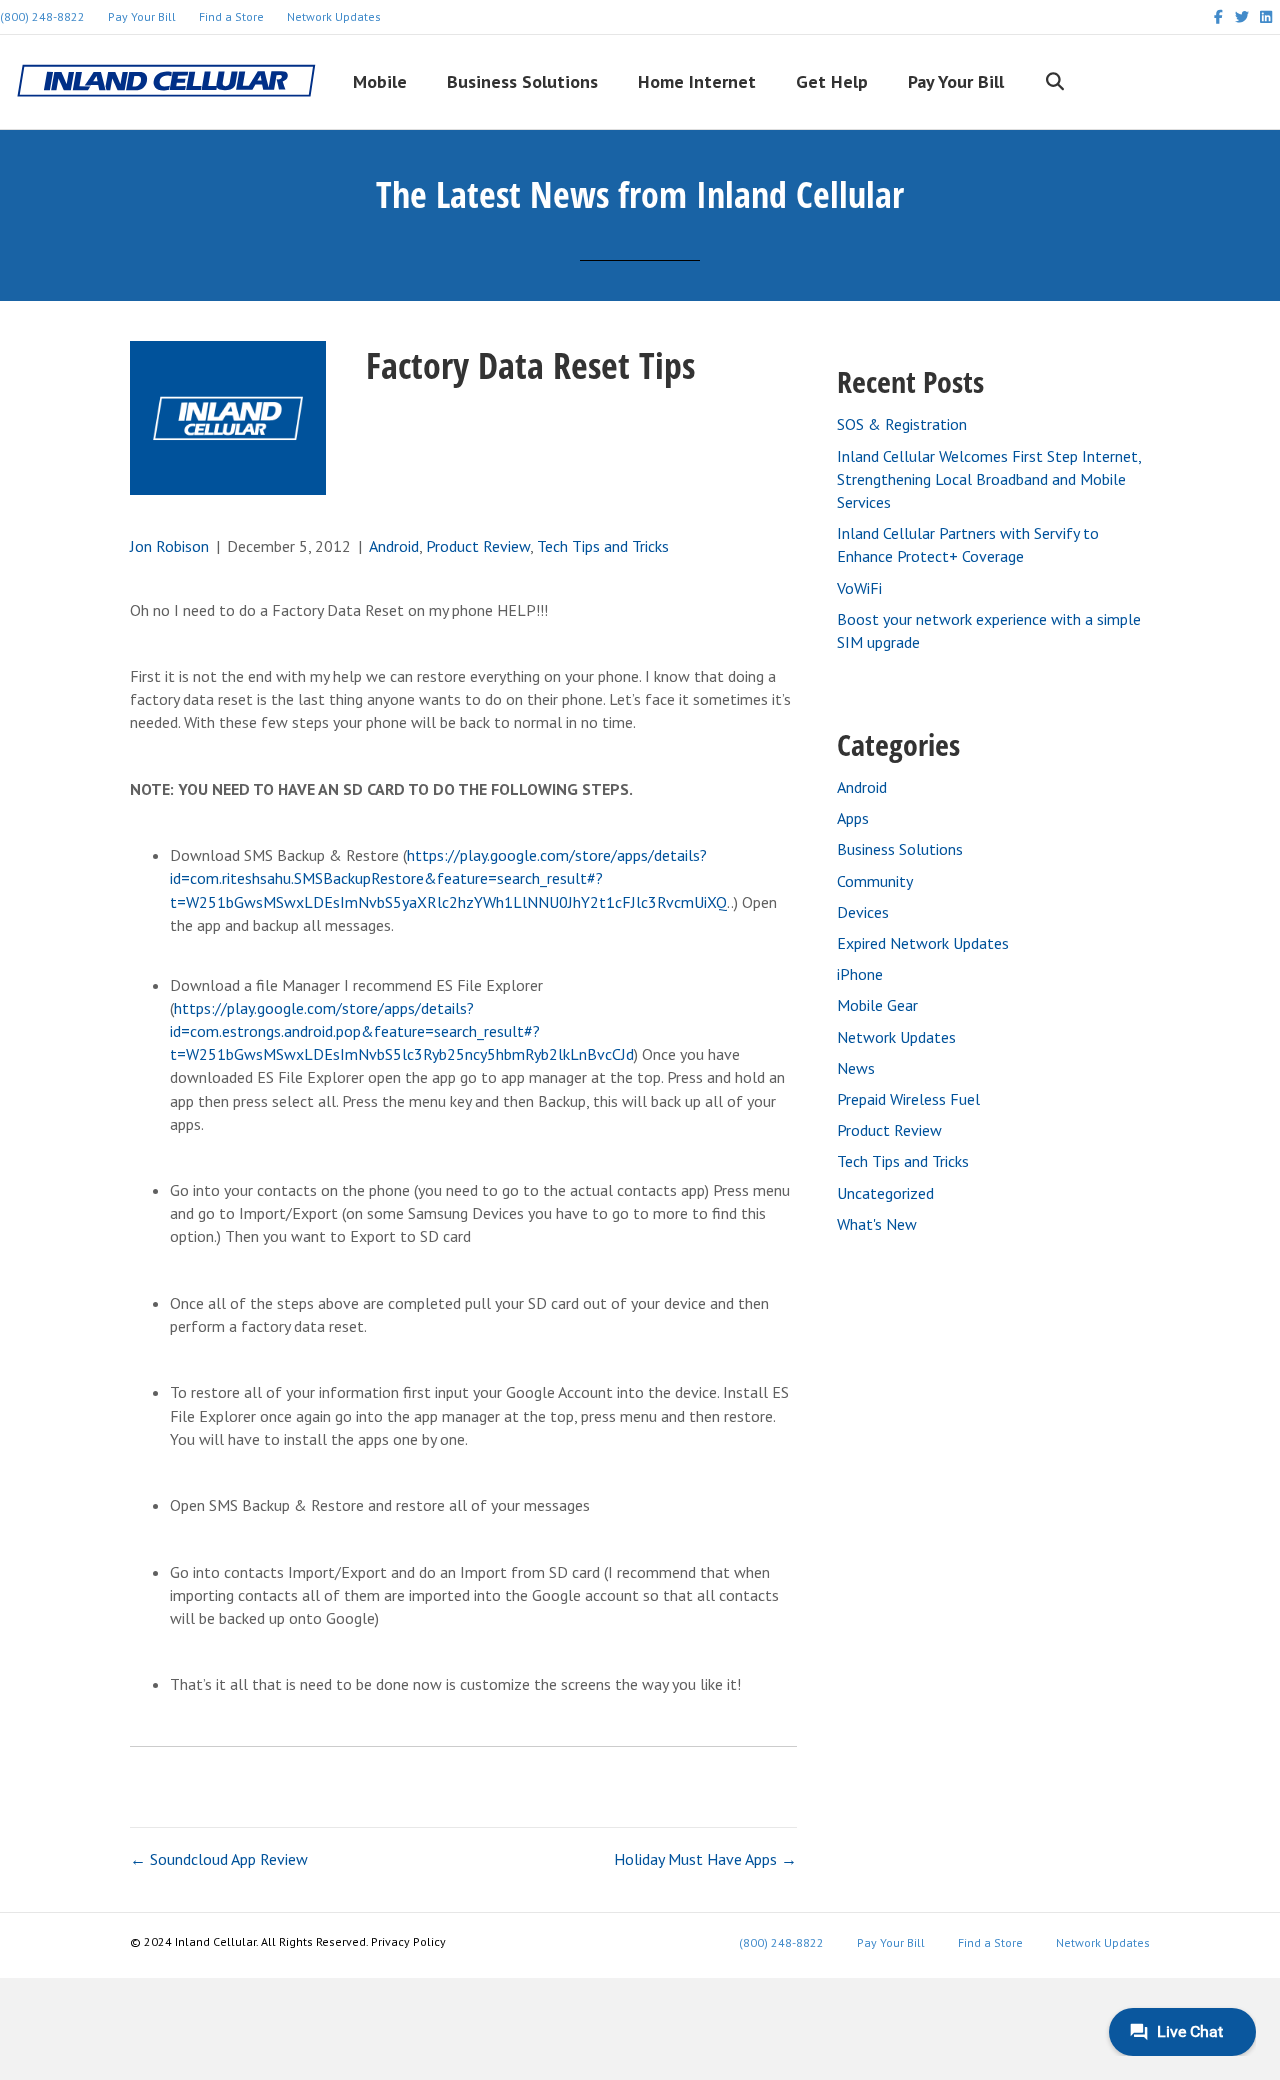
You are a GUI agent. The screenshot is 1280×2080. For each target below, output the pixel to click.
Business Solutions (900, 849)
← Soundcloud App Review (219, 1859)
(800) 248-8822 (781, 1942)
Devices (863, 912)
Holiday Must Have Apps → (705, 1859)
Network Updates (334, 16)
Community (875, 881)
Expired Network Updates (923, 943)
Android (394, 546)
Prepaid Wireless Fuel (908, 1099)
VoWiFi (859, 588)
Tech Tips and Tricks (603, 546)
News (856, 1068)
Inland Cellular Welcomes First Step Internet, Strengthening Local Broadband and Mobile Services (989, 479)
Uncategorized (885, 1193)
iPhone (860, 974)
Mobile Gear (877, 1005)
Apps (853, 818)
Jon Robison (169, 546)
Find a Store (231, 16)
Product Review (478, 546)
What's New (877, 1224)
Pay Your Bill (142, 16)
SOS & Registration (902, 424)
